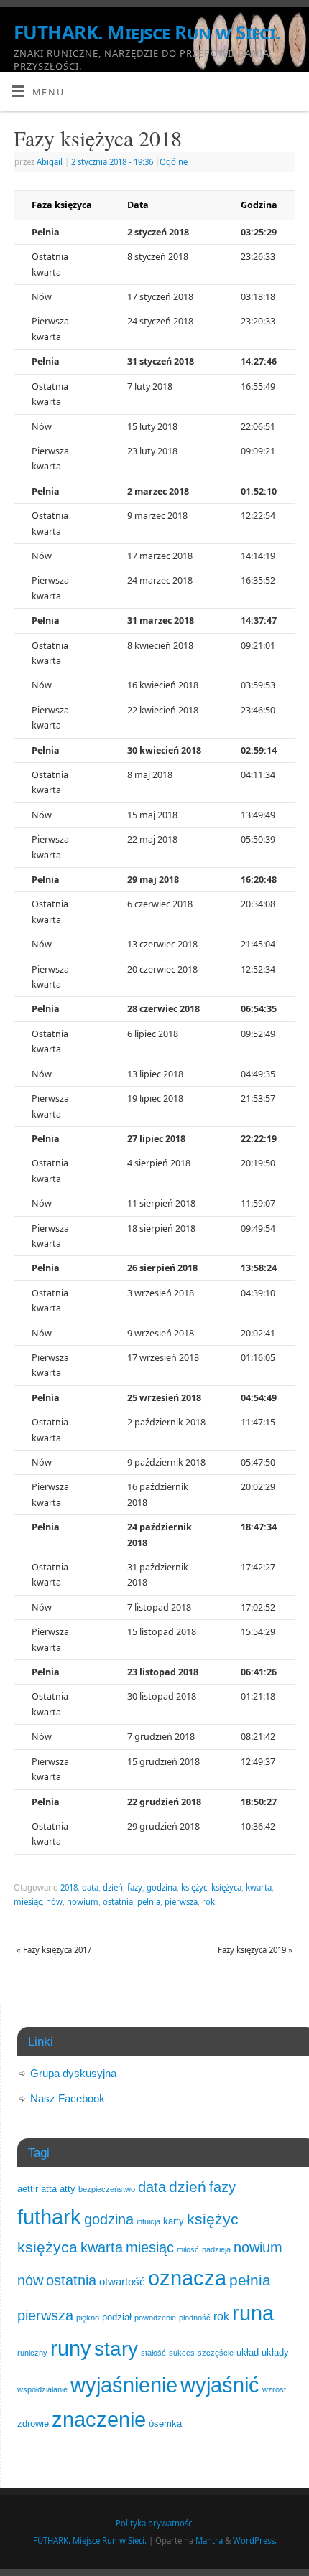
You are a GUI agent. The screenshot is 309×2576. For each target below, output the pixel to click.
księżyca (226, 1887)
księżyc (194, 1887)
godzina (162, 1887)
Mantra (209, 2540)
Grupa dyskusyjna (73, 2073)
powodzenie (155, 2318)
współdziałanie (42, 2389)
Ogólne (174, 162)
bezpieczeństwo (107, 2189)
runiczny (32, 2353)
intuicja (148, 2221)
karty (174, 2221)
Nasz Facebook (68, 2098)
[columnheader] (62, 205)
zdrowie (33, 2423)
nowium (83, 1902)
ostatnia (118, 1902)
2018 (69, 1887)
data (90, 1887)
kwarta (259, 1887)
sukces (182, 2353)
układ (248, 2352)
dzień (113, 1887)
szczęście (216, 2353)
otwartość (122, 2282)
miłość (188, 2249)
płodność (195, 2318)
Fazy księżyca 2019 (255, 1950)
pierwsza (181, 1902)
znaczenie (99, 2420)
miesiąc (28, 1902)
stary (116, 2348)
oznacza (187, 2278)
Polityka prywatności (155, 2523)
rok (208, 1902)
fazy (135, 1887)
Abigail (50, 162)
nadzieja (216, 2249)
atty (68, 2189)
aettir (28, 2189)
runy (71, 2348)
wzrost (274, 2389)
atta (49, 2189)
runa (253, 2313)
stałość (153, 2353)
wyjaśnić (220, 2385)
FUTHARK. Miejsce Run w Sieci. (147, 32)
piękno (88, 2318)
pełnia (149, 1902)
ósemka (165, 2423)
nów (54, 1902)
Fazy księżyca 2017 (54, 1950)
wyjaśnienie (124, 2385)
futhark (49, 2217)
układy (275, 2352)
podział (117, 2317)
